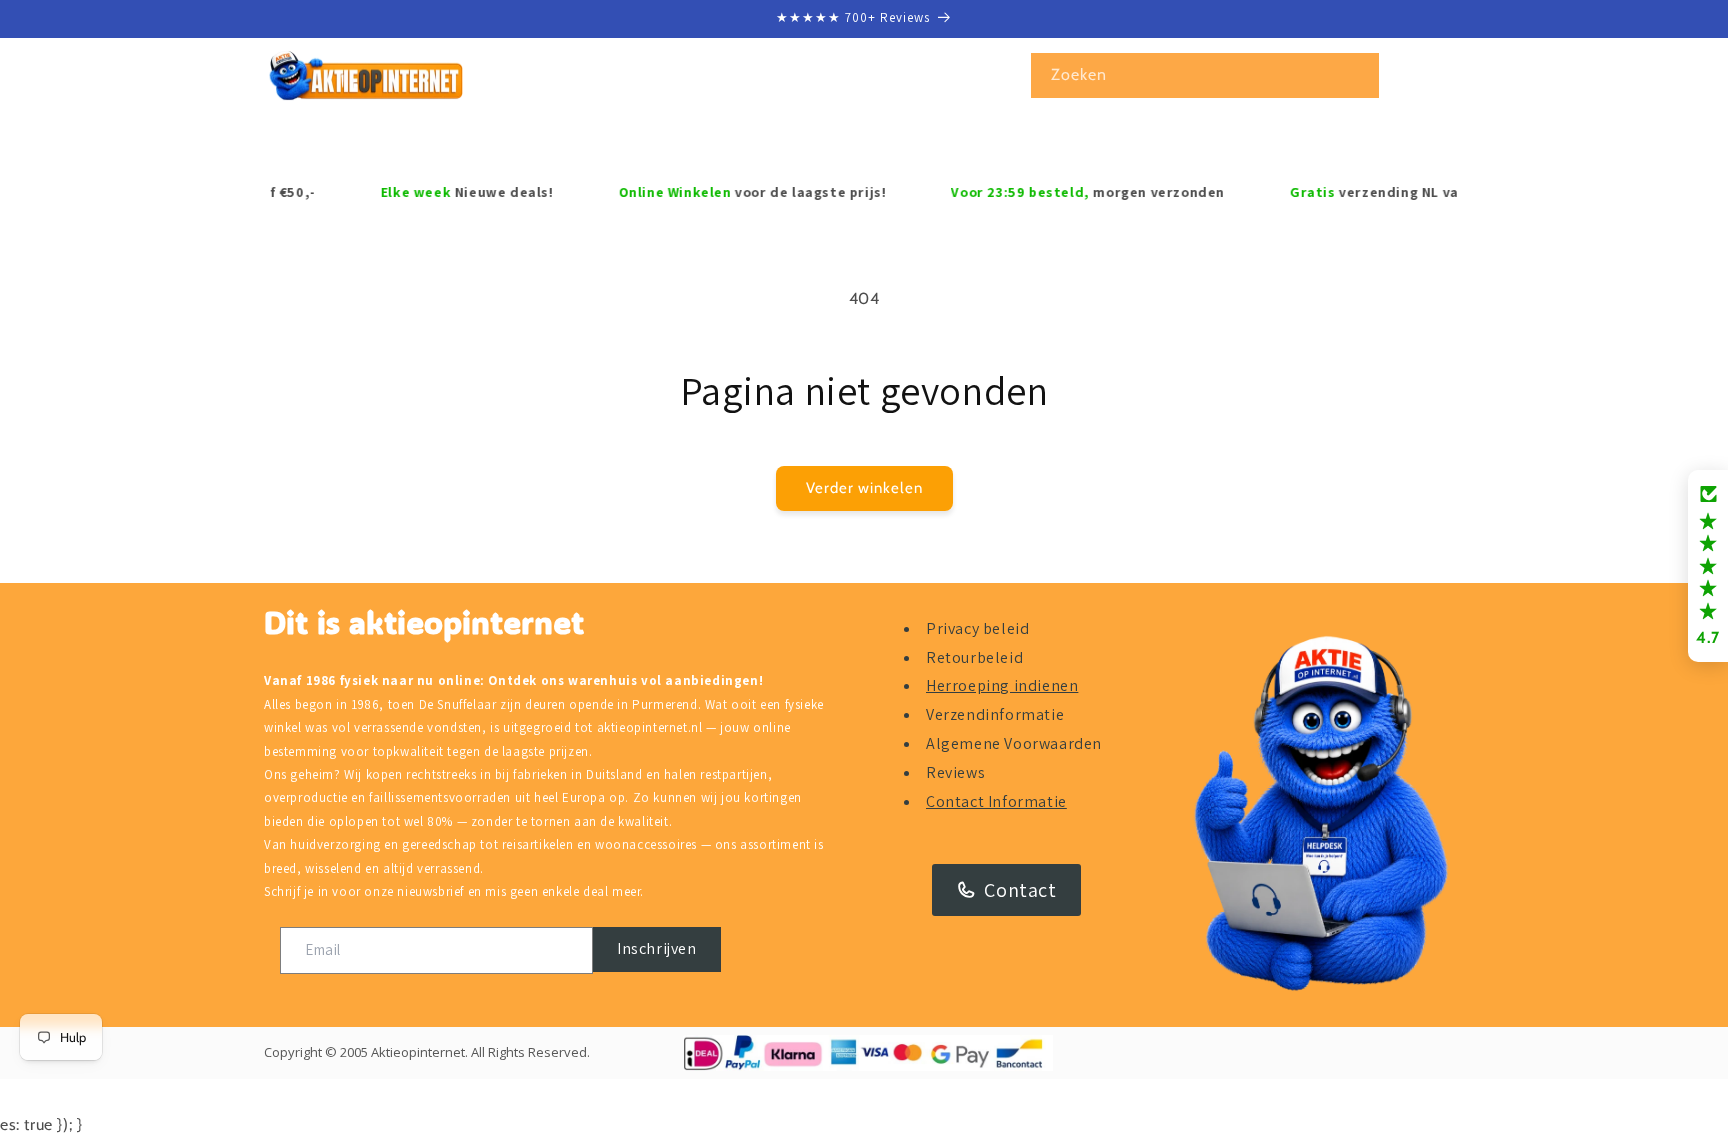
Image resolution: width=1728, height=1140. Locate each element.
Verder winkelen (864, 488)
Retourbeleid (974, 657)
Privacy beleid (977, 628)
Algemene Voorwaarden (1014, 743)
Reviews (955, 772)
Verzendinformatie (995, 714)
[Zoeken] (1357, 75)
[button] (351, 140)
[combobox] (1205, 75)
